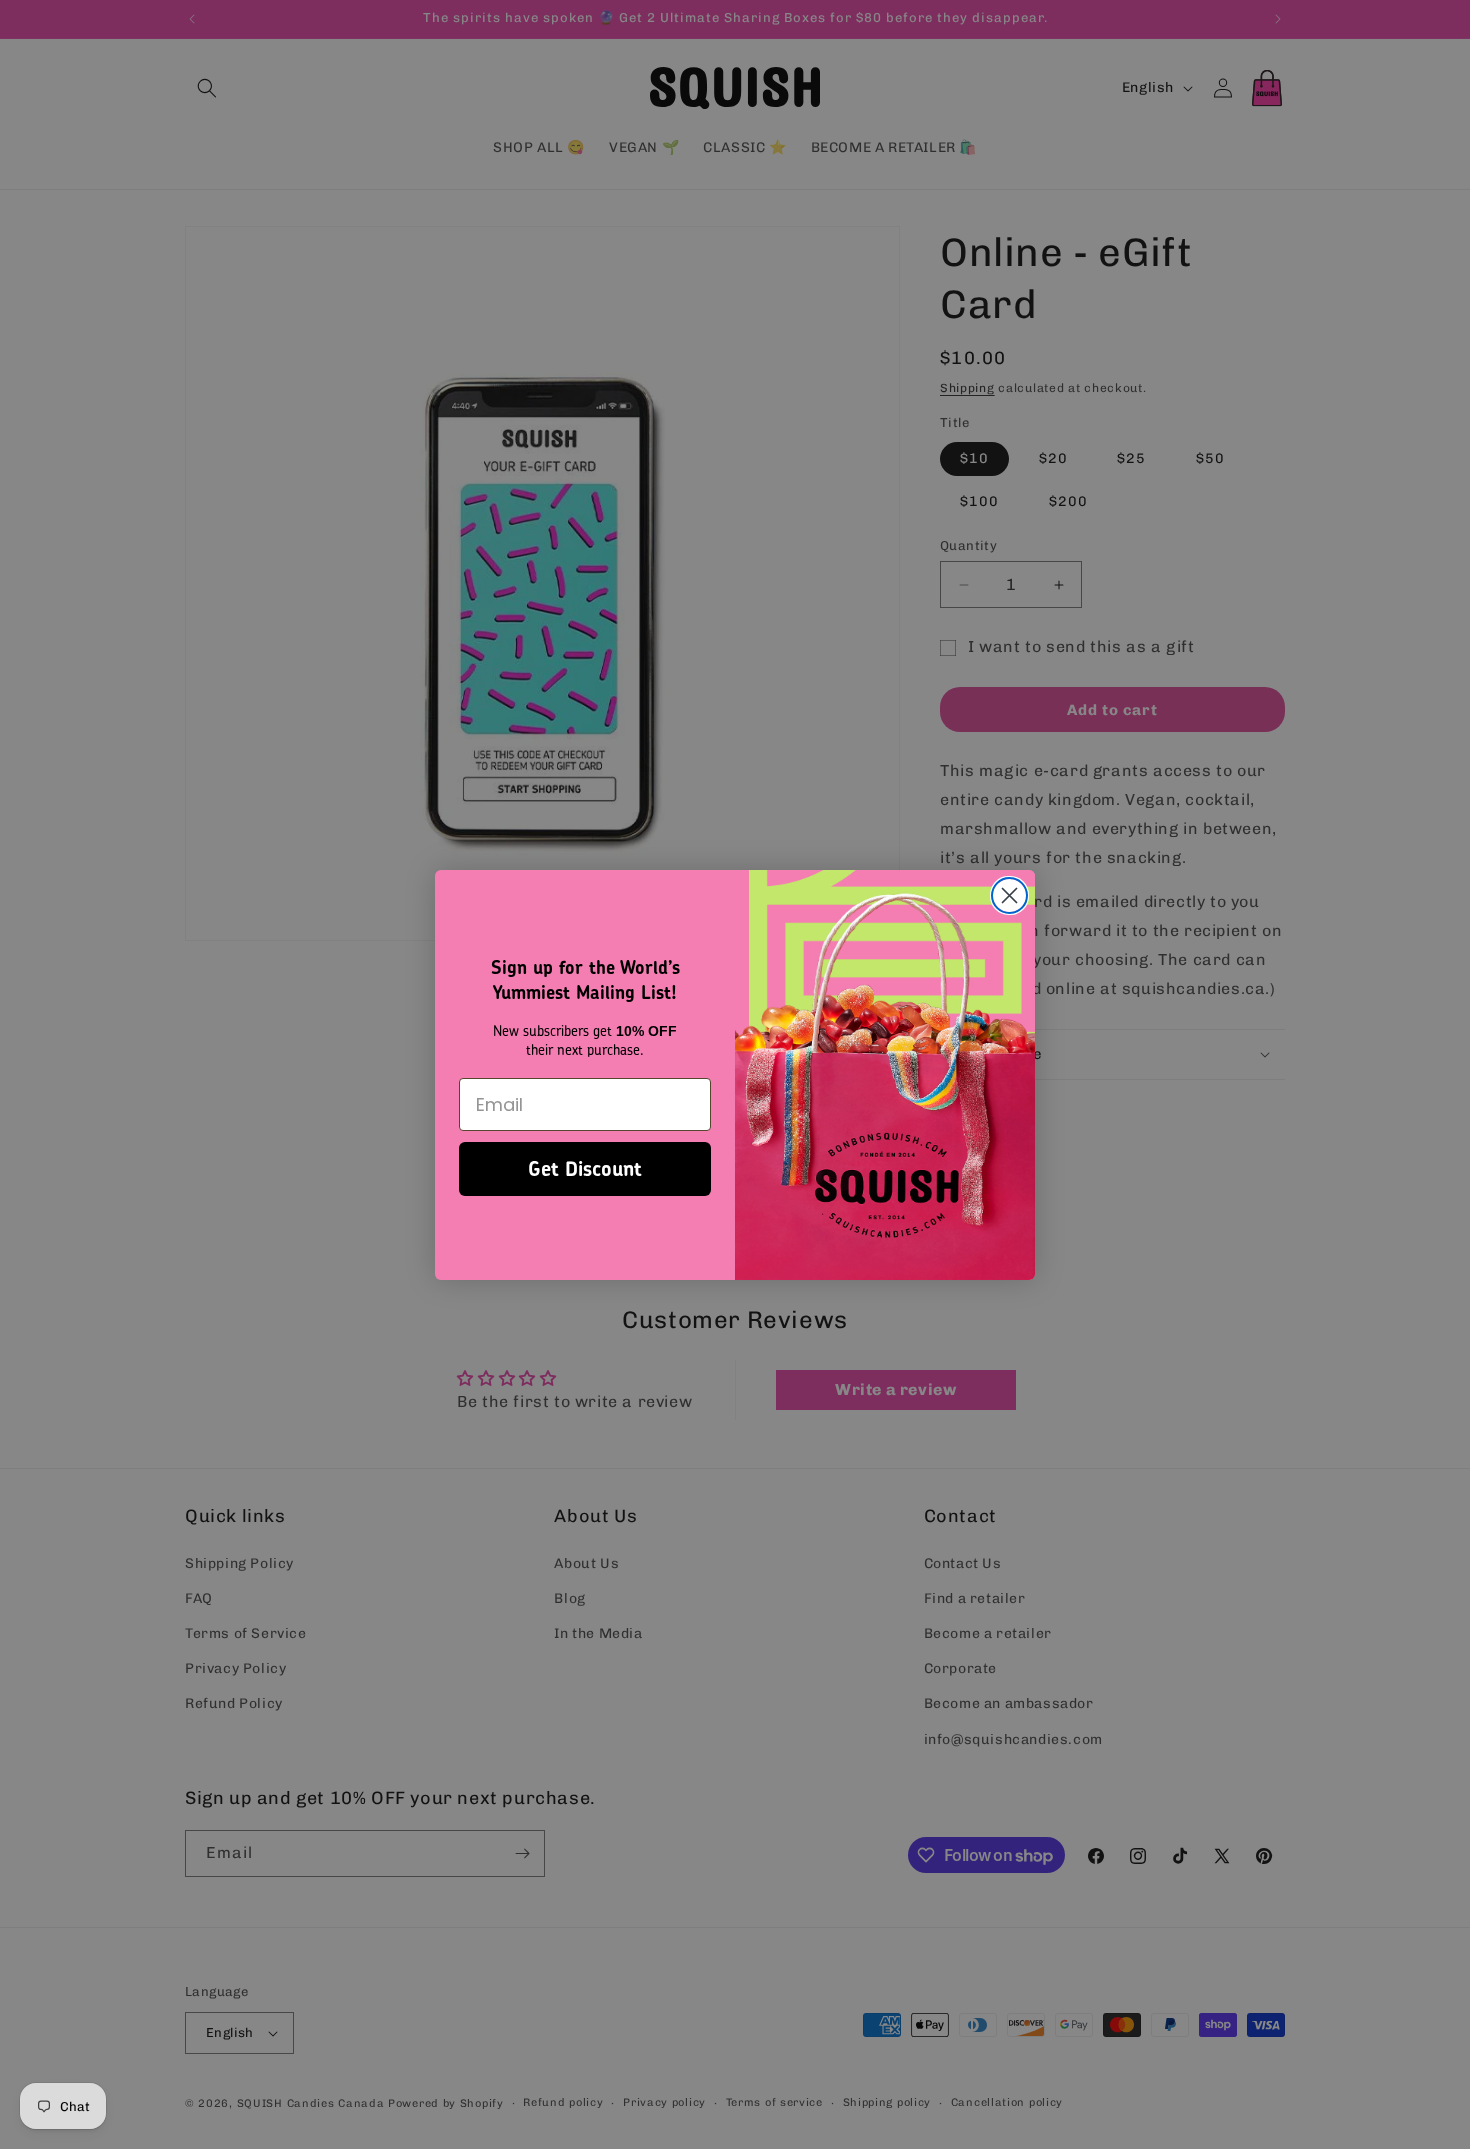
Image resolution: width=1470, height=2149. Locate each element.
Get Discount (585, 1167)
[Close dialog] (1009, 895)
